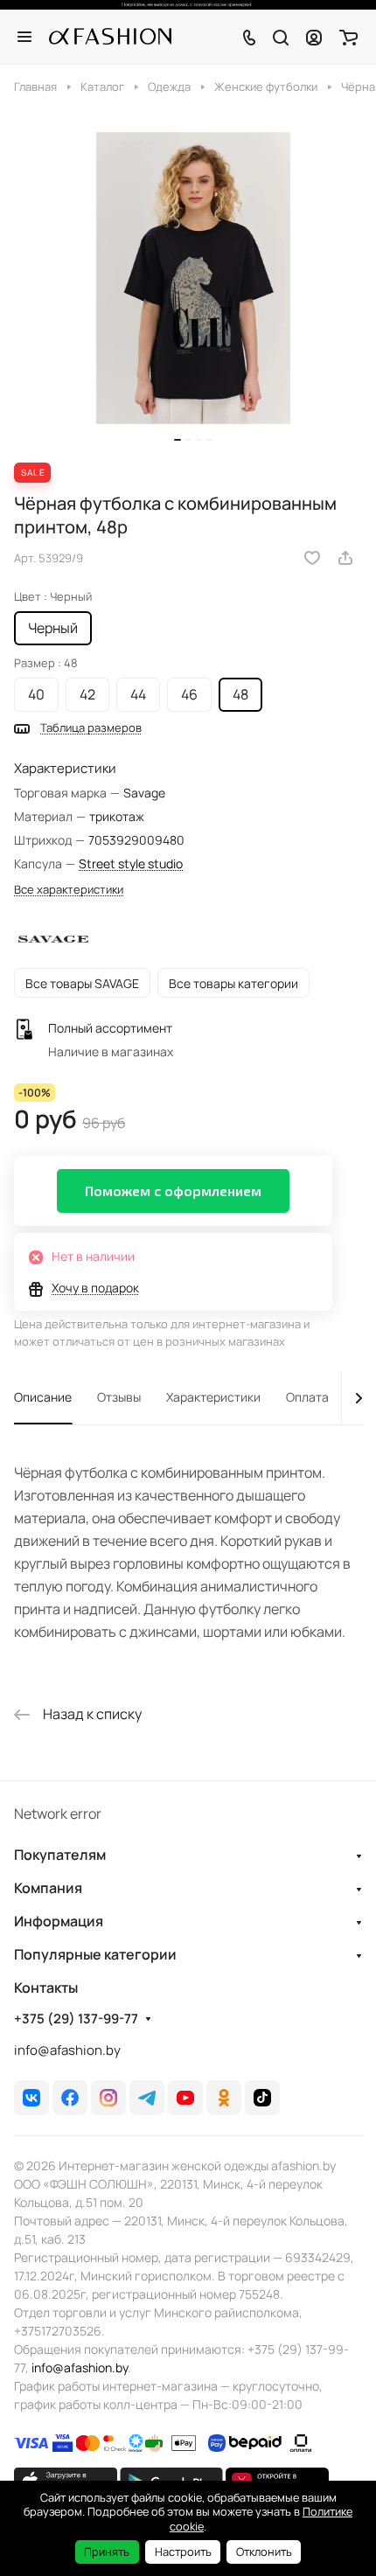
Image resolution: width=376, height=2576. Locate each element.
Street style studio (131, 863)
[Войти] (314, 37)
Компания (48, 1888)
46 (189, 694)
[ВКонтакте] (31, 2098)
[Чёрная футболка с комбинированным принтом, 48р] (193, 278)
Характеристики (213, 1397)
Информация (59, 1921)
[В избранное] (312, 558)
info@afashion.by (67, 2050)
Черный (53, 628)
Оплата (307, 1397)
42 (87, 694)
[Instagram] (108, 2098)
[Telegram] (147, 2098)
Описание (43, 1397)
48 (240, 694)
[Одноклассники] (224, 2098)
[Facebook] (70, 2098)
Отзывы (119, 1397)
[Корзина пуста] (348, 37)
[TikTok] (262, 2098)
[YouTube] (185, 2098)
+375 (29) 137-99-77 (76, 2019)
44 (138, 694)
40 (36, 694)
